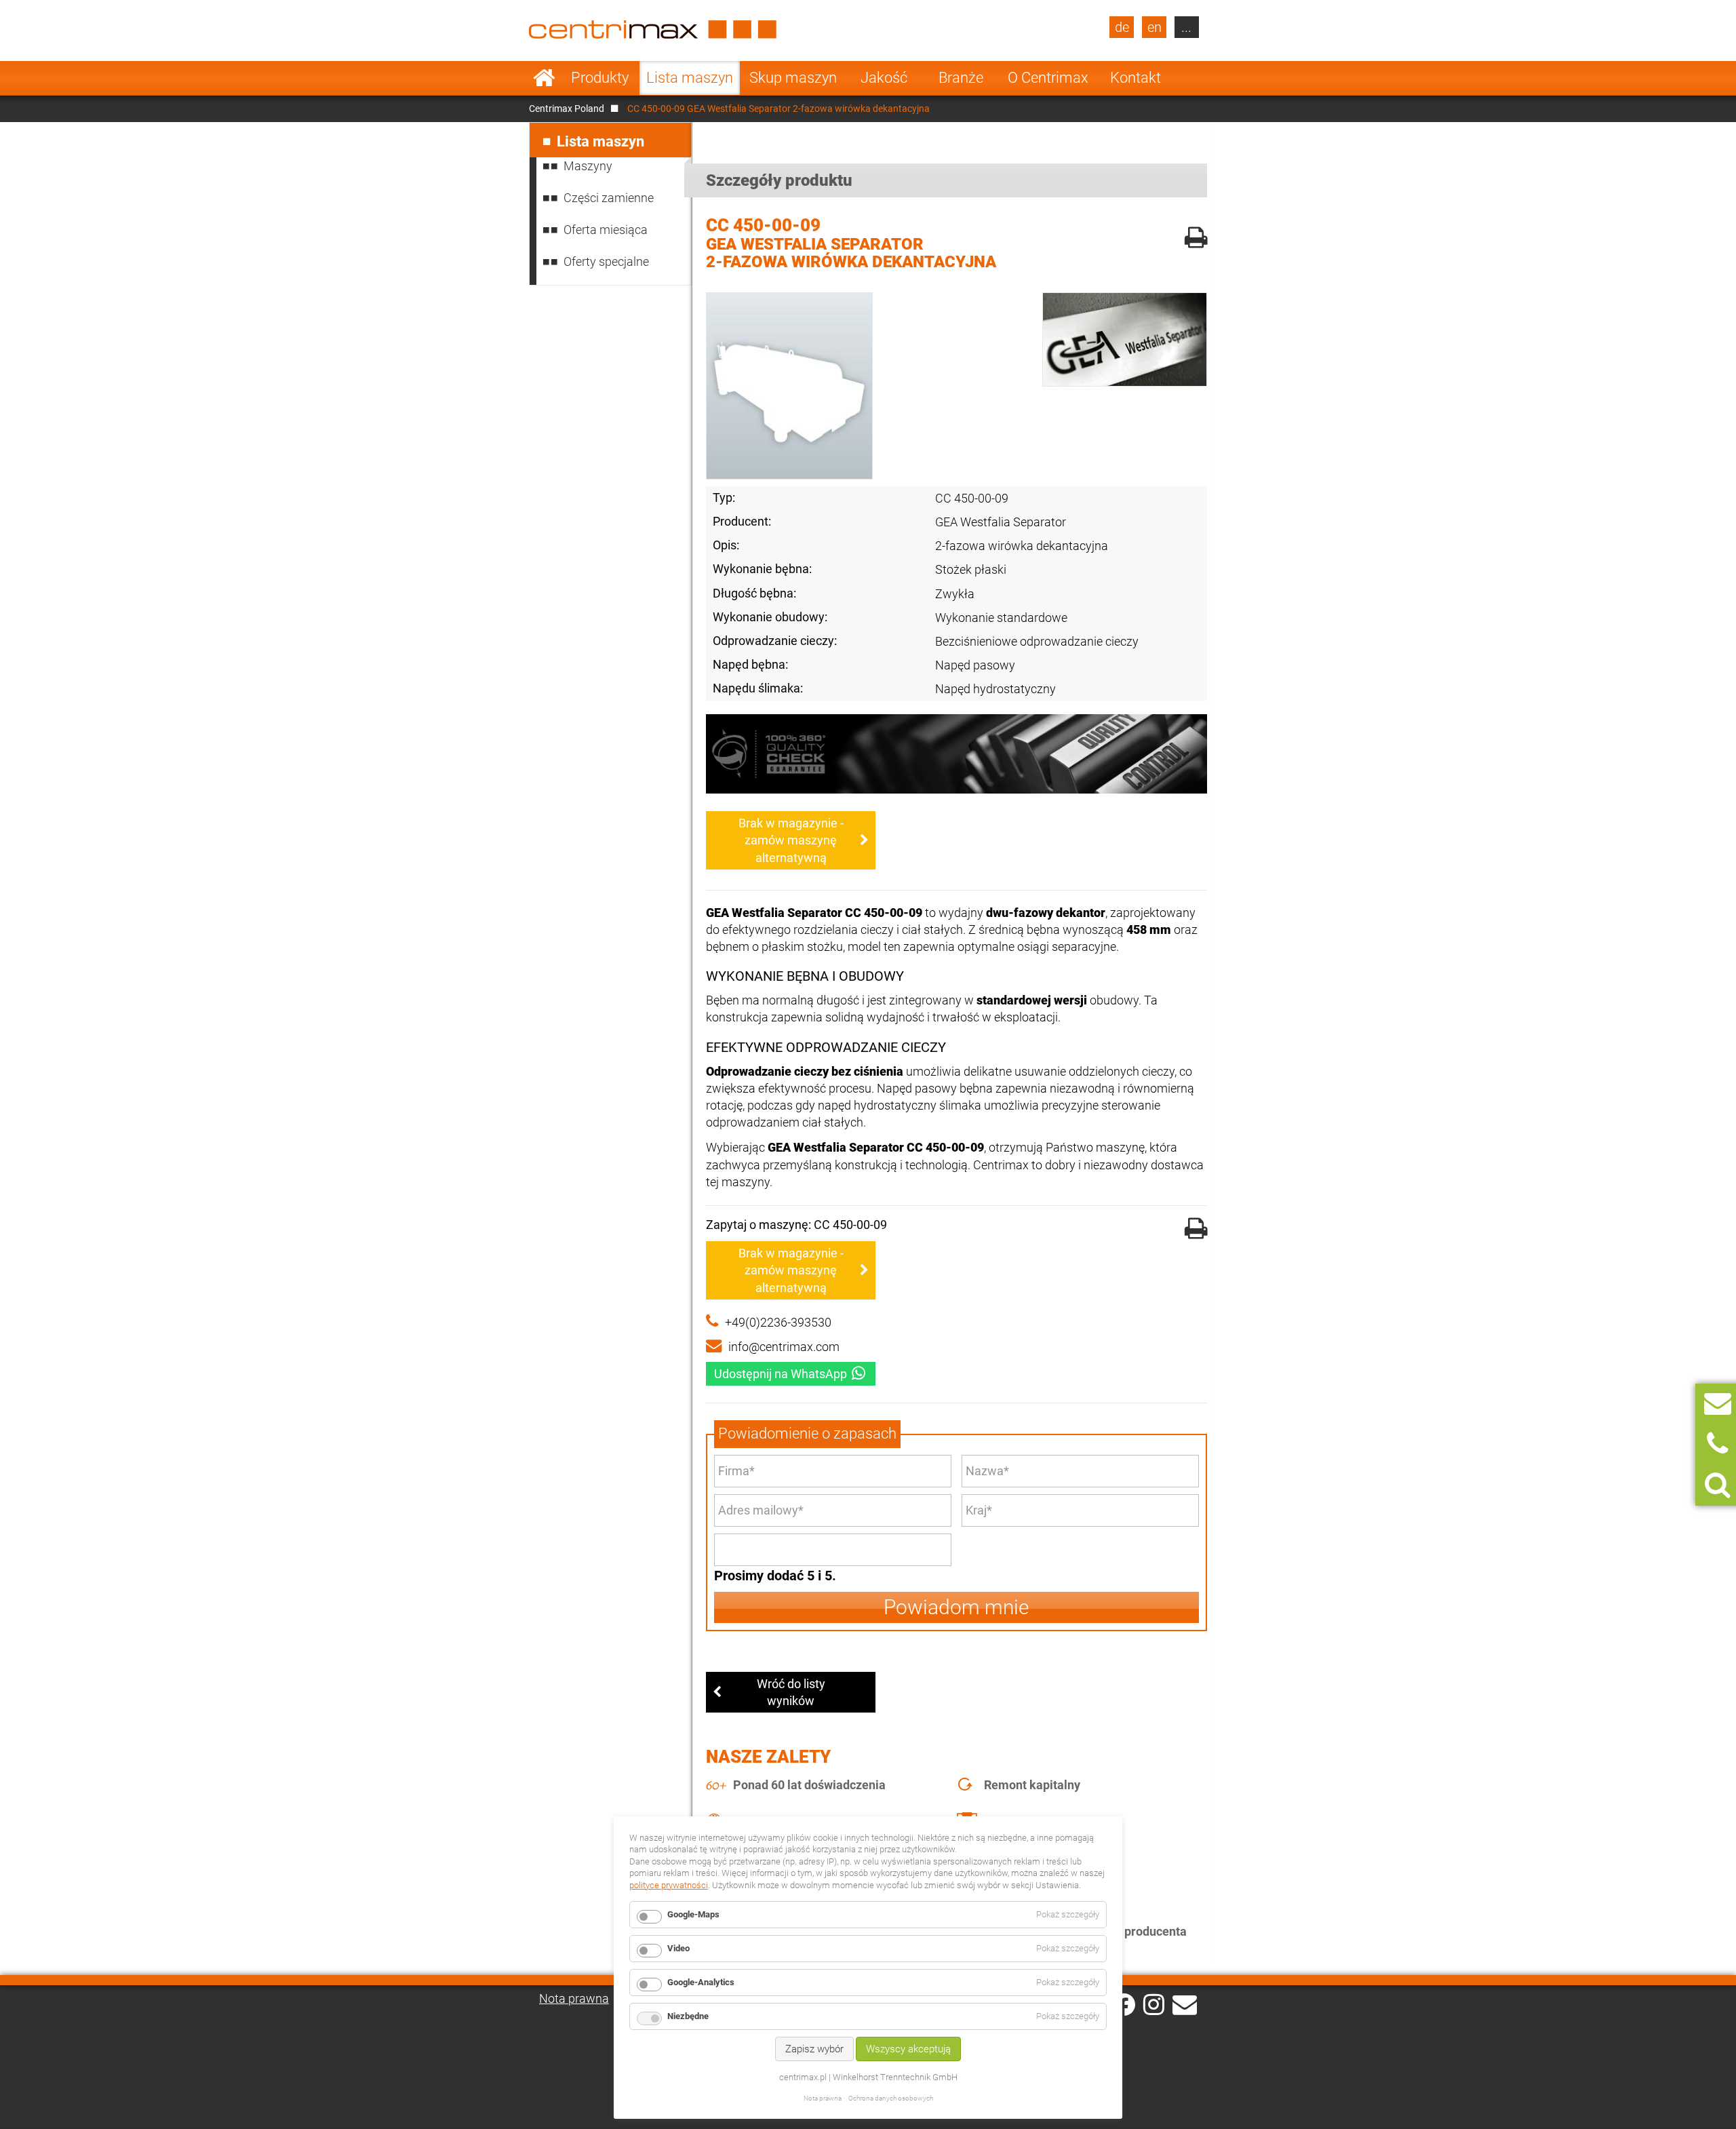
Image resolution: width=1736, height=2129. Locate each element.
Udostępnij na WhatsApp (781, 1374)
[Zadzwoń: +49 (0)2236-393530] (1717, 1444)
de (1122, 27)
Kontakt (1136, 78)
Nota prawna (574, 1998)
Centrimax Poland (567, 109)
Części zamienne (609, 198)
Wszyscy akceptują (908, 2049)
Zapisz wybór (814, 2049)
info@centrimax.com (784, 1347)
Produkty (600, 78)
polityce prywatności (669, 1885)
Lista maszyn (690, 78)
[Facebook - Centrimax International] (1124, 2005)
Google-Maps (693, 1914)
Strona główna (544, 78)
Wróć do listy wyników (791, 1692)
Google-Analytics (701, 1982)
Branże (961, 78)
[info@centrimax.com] (1185, 2004)
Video (678, 1948)
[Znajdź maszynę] (1717, 1485)
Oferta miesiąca (606, 230)
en (1155, 27)
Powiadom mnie (956, 1607)
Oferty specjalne (606, 261)
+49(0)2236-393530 (778, 1322)
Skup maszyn (793, 78)
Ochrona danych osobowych (891, 2098)
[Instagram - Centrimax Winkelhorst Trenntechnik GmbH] (1154, 2004)
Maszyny (588, 166)
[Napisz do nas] (1718, 1404)
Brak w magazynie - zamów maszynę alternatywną (791, 840)
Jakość (884, 78)
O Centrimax (1048, 78)
